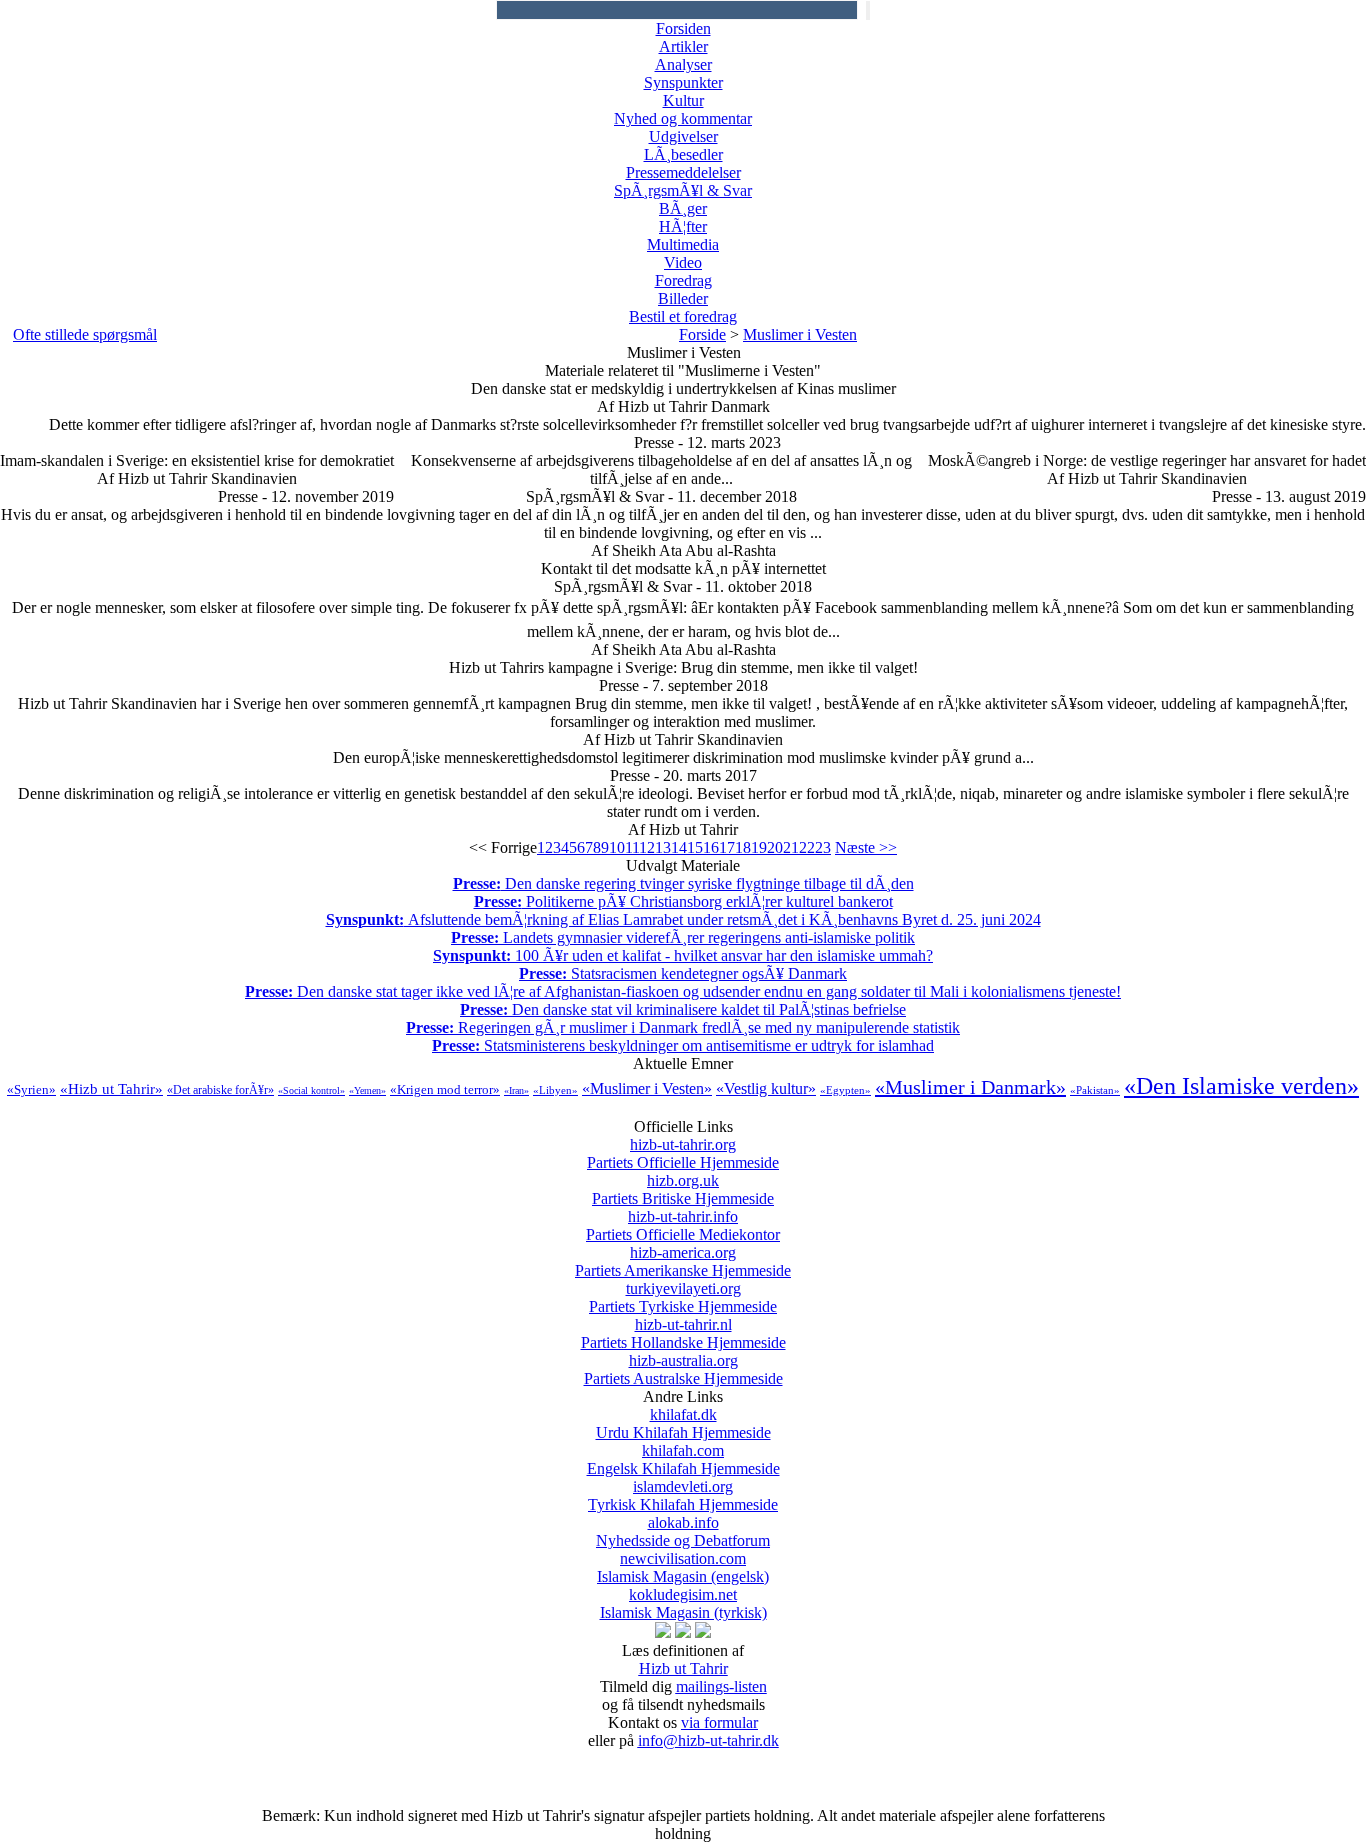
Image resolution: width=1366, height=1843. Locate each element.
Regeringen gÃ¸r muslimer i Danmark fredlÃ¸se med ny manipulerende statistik (683, 1027)
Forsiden (683, 28)
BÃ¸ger (683, 208)
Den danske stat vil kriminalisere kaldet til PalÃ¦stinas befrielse (683, 1009)
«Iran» (516, 1090)
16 (711, 847)
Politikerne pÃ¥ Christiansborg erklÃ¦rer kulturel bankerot (683, 901)
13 (663, 847)
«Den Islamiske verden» (1241, 1086)
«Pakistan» (1095, 1090)
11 (632, 847)
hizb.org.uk (683, 1189)
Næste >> (866, 847)
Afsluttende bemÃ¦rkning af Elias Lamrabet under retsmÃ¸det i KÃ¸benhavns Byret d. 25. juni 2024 (683, 919)
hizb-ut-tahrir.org (683, 1153)
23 (823, 847)
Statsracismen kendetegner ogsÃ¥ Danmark (683, 973)
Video (683, 262)
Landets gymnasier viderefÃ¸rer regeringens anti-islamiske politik (683, 937)
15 (695, 847)
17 (727, 847)
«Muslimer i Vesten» (647, 1088)
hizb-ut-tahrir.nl (683, 1333)
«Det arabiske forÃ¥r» (220, 1090)
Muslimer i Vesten (800, 334)
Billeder (683, 298)
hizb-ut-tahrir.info (683, 1225)
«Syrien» (31, 1089)
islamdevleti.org (683, 1495)
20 (775, 847)
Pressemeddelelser (683, 172)
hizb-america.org (683, 1261)
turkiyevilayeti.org (683, 1297)
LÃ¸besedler (683, 154)
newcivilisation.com (683, 1567)
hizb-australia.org (683, 1369)
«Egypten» (845, 1090)
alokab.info (683, 1531)
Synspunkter (683, 82)
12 (647, 847)
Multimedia (683, 244)
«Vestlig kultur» (766, 1088)
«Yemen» (367, 1090)
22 (807, 847)
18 (743, 847)
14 (679, 847)
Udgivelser (683, 136)
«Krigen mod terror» (445, 1089)
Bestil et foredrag (683, 316)
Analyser (683, 64)
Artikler (683, 46)
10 (617, 847)
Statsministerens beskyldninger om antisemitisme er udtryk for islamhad (683, 1045)
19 (759, 847)
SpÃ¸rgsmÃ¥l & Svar (683, 190)
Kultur (683, 100)
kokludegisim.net (683, 1603)
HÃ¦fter (683, 226)
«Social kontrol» (311, 1090)
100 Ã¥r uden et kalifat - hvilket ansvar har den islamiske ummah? (683, 955)
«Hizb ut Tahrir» (111, 1089)
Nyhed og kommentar (683, 118)
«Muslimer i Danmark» (970, 1087)
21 (791, 847)
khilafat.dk (683, 1423)
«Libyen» (555, 1090)
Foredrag (683, 280)
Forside (702, 334)
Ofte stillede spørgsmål (85, 334)
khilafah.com (683, 1459)
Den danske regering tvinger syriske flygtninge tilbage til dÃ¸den (683, 883)
